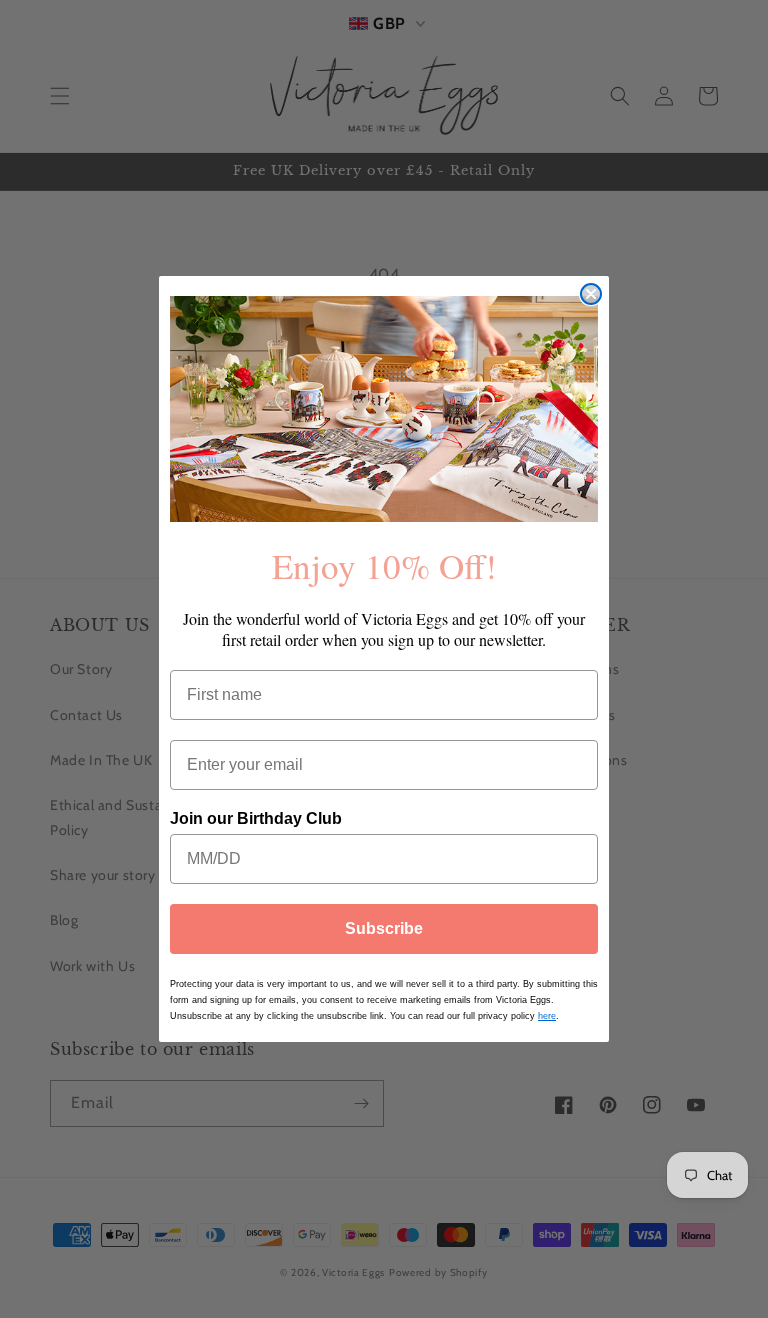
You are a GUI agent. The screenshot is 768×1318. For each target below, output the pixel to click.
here (547, 1016)
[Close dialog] (591, 294)
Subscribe (384, 928)
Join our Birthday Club (256, 818)
